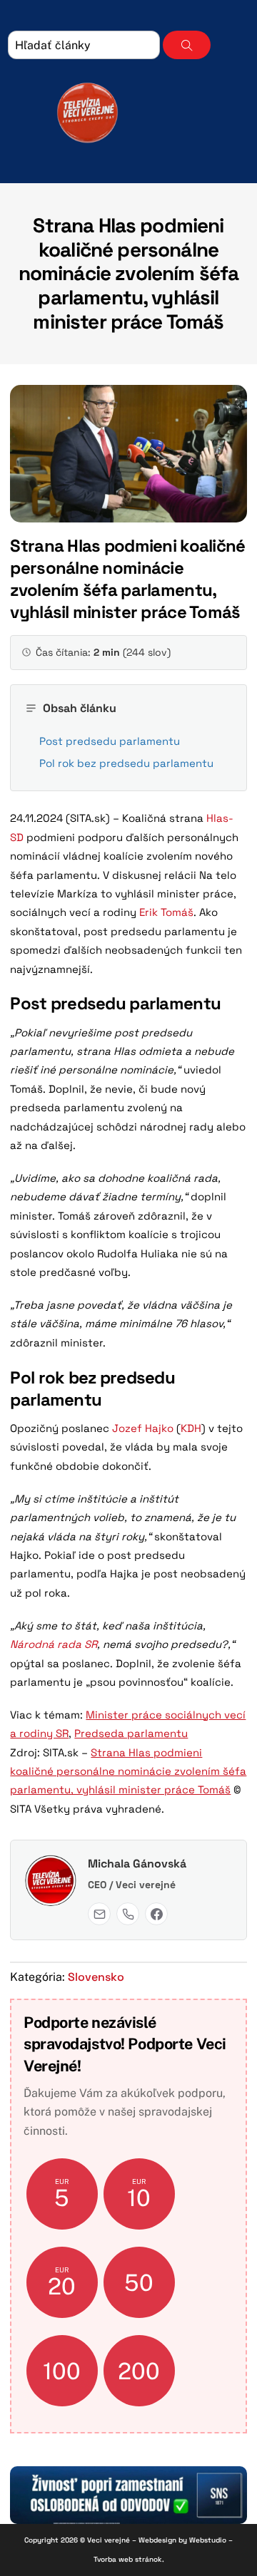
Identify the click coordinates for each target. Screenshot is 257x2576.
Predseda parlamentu (131, 1733)
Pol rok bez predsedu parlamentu (126, 763)
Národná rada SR (54, 1644)
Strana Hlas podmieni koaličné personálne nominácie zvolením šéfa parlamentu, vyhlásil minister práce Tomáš (129, 273)
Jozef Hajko (143, 1428)
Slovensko (96, 1977)
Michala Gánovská (137, 1864)
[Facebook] (156, 1914)
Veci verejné (109, 2540)
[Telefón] (128, 1914)
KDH (191, 1428)
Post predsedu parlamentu (110, 741)
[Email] (99, 1914)
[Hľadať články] (187, 45)
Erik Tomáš (165, 912)
